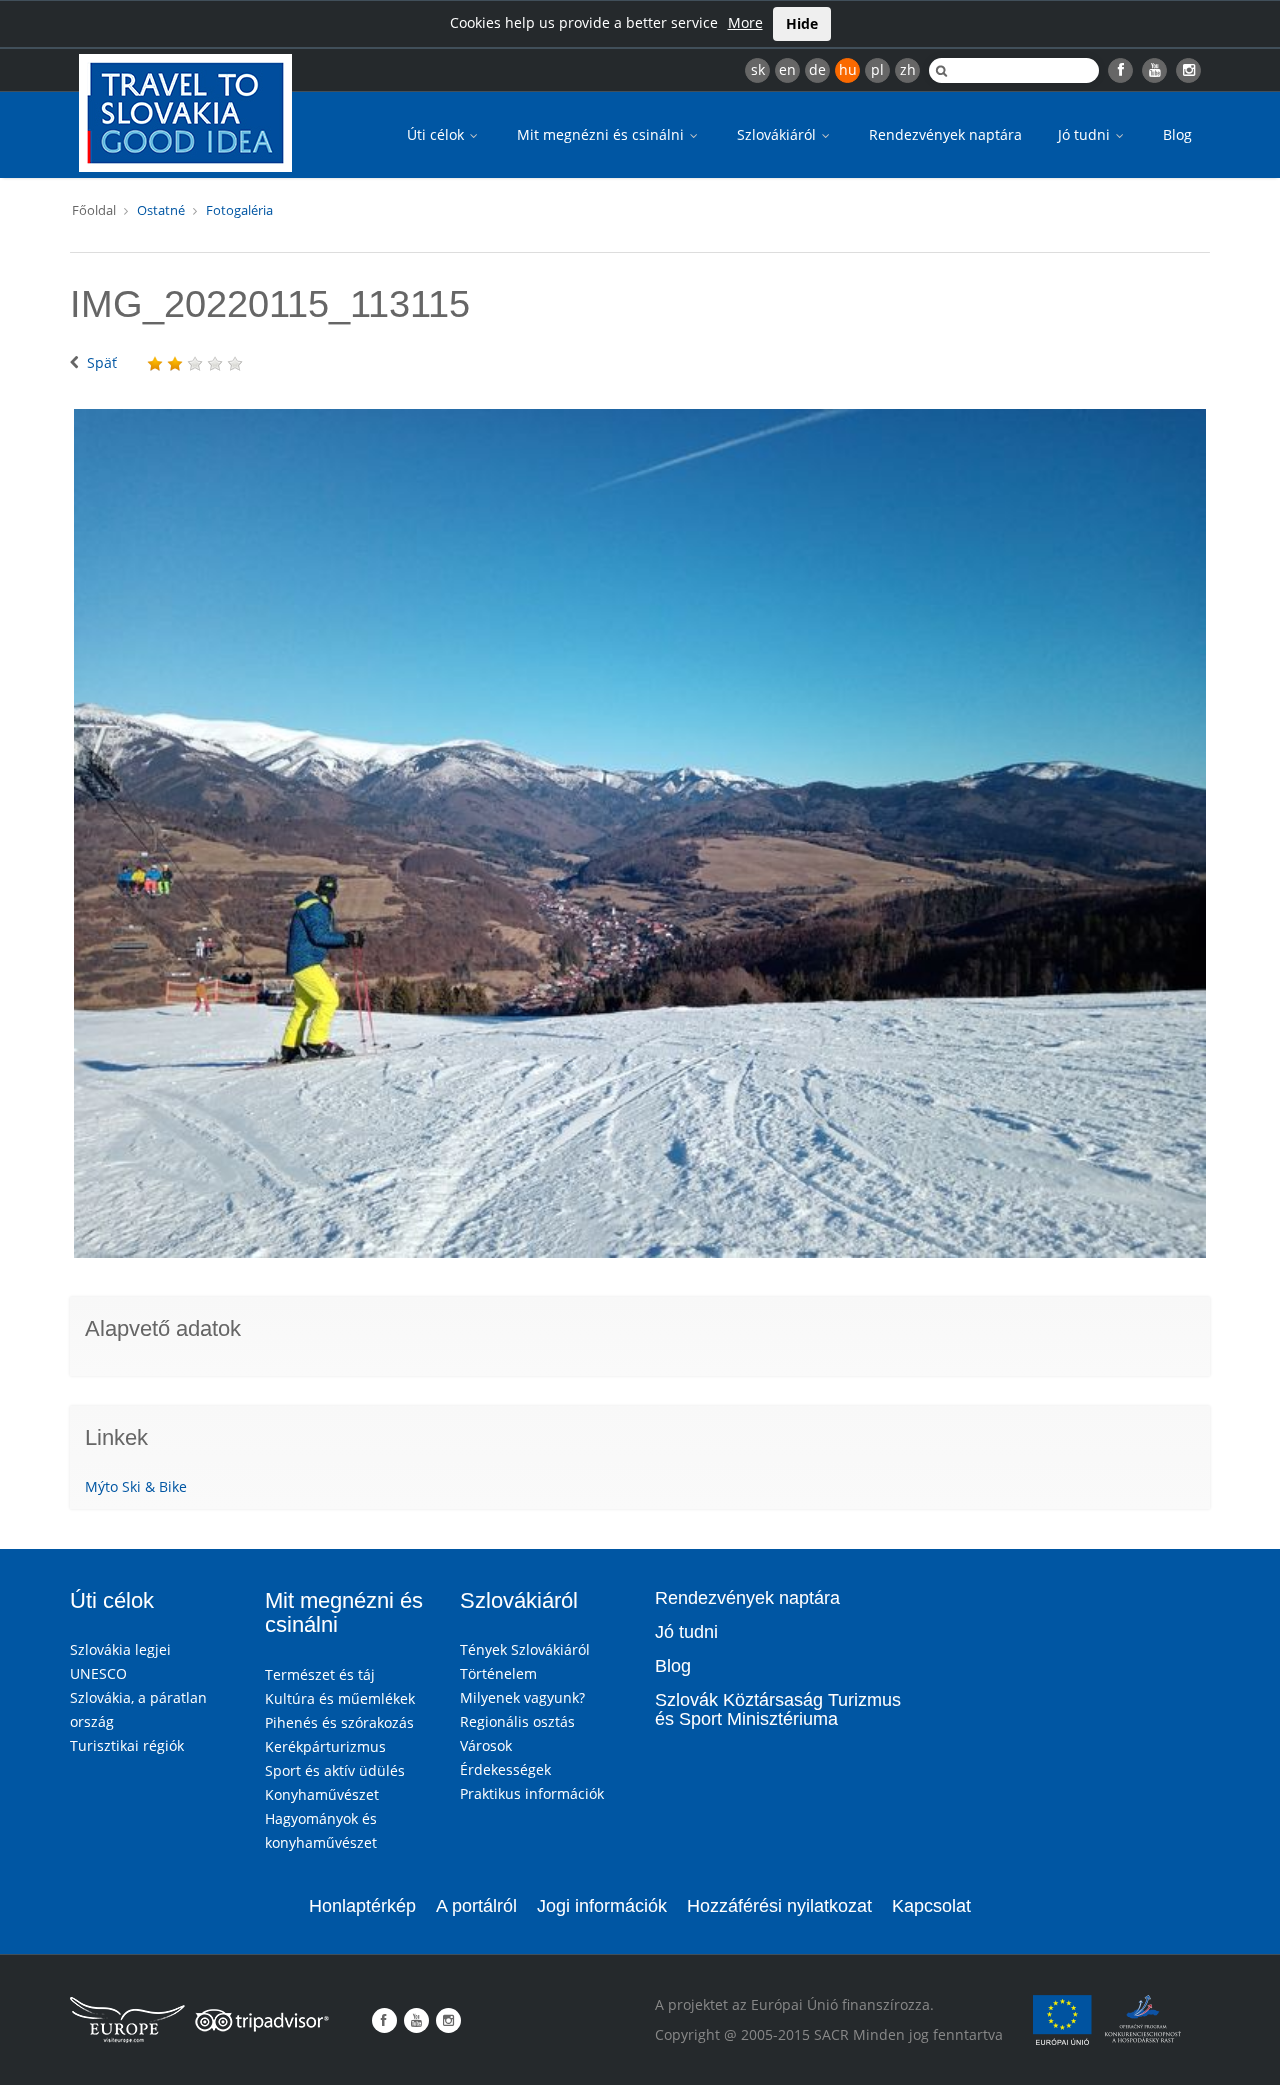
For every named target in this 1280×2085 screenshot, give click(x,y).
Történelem (498, 1673)
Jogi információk (602, 1906)
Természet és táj (320, 1674)
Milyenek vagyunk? (522, 1697)
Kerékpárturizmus (325, 1746)
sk (758, 69)
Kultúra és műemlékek (340, 1698)
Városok (486, 1745)
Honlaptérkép (362, 1906)
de (817, 69)
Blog (1177, 134)
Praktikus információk (532, 1793)
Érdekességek (505, 1769)
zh (908, 69)
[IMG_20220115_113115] (640, 833)
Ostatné (161, 210)
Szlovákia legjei (120, 1649)
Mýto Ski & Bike (136, 1486)
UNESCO (98, 1673)
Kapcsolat (931, 1906)
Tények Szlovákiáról (525, 1649)
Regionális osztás (517, 1721)
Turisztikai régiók (127, 1745)
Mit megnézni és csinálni (602, 134)
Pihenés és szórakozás (339, 1722)
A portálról (476, 1906)
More (745, 22)
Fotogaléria (239, 210)
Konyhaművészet (322, 1794)
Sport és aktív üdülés (335, 1770)
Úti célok (437, 134)
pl (877, 69)
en (787, 69)
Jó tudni (1086, 134)
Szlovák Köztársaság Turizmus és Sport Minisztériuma (778, 1710)
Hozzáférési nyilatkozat (779, 1906)
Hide (802, 23)
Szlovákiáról (778, 134)
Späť (102, 362)
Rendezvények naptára (945, 134)
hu (848, 69)
